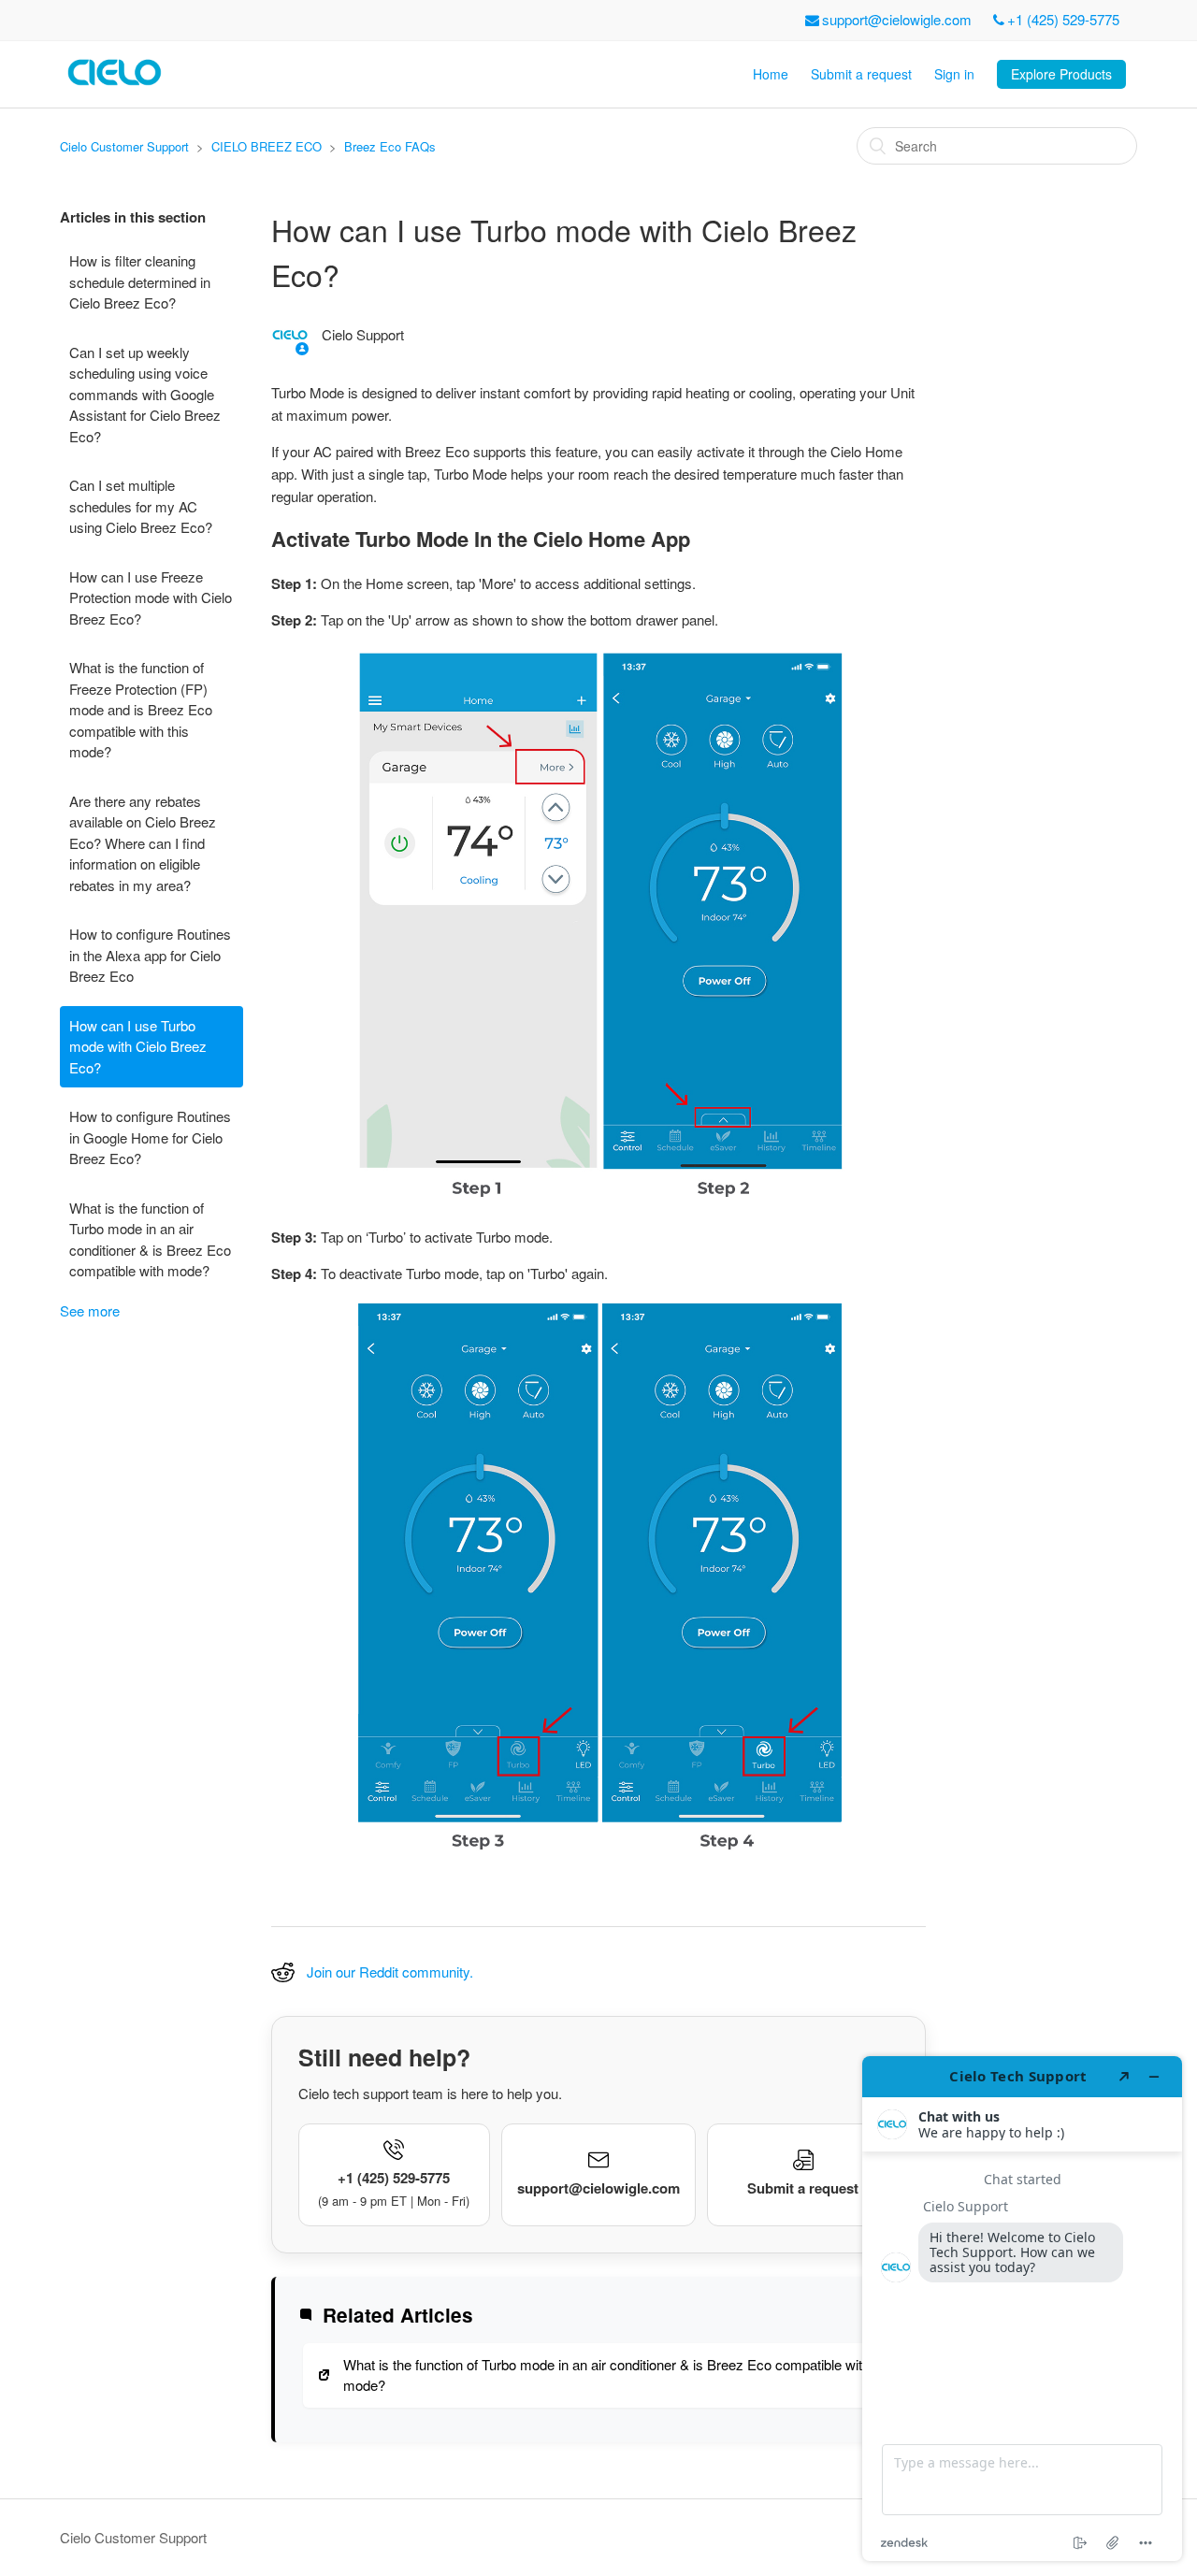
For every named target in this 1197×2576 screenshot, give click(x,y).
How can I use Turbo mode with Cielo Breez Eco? (138, 1046)
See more (90, 1310)
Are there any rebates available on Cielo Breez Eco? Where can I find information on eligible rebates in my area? (143, 843)
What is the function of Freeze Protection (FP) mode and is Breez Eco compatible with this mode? (141, 709)
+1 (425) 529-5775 (1063, 19)
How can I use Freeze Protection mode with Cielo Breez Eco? (151, 597)
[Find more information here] (1022, 2309)
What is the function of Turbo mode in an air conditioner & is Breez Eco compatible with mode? (150, 1239)
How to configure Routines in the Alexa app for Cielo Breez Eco (150, 955)
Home (771, 74)
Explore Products (1061, 74)
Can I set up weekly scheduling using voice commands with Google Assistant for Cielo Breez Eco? (145, 394)
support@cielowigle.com (897, 19)
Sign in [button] (954, 74)
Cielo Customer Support (124, 146)
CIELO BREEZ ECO (267, 146)
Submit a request (861, 74)
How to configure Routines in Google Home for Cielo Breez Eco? (150, 1137)
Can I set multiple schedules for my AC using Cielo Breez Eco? (141, 506)
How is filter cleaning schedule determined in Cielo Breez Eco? (140, 281)
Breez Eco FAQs (390, 146)
